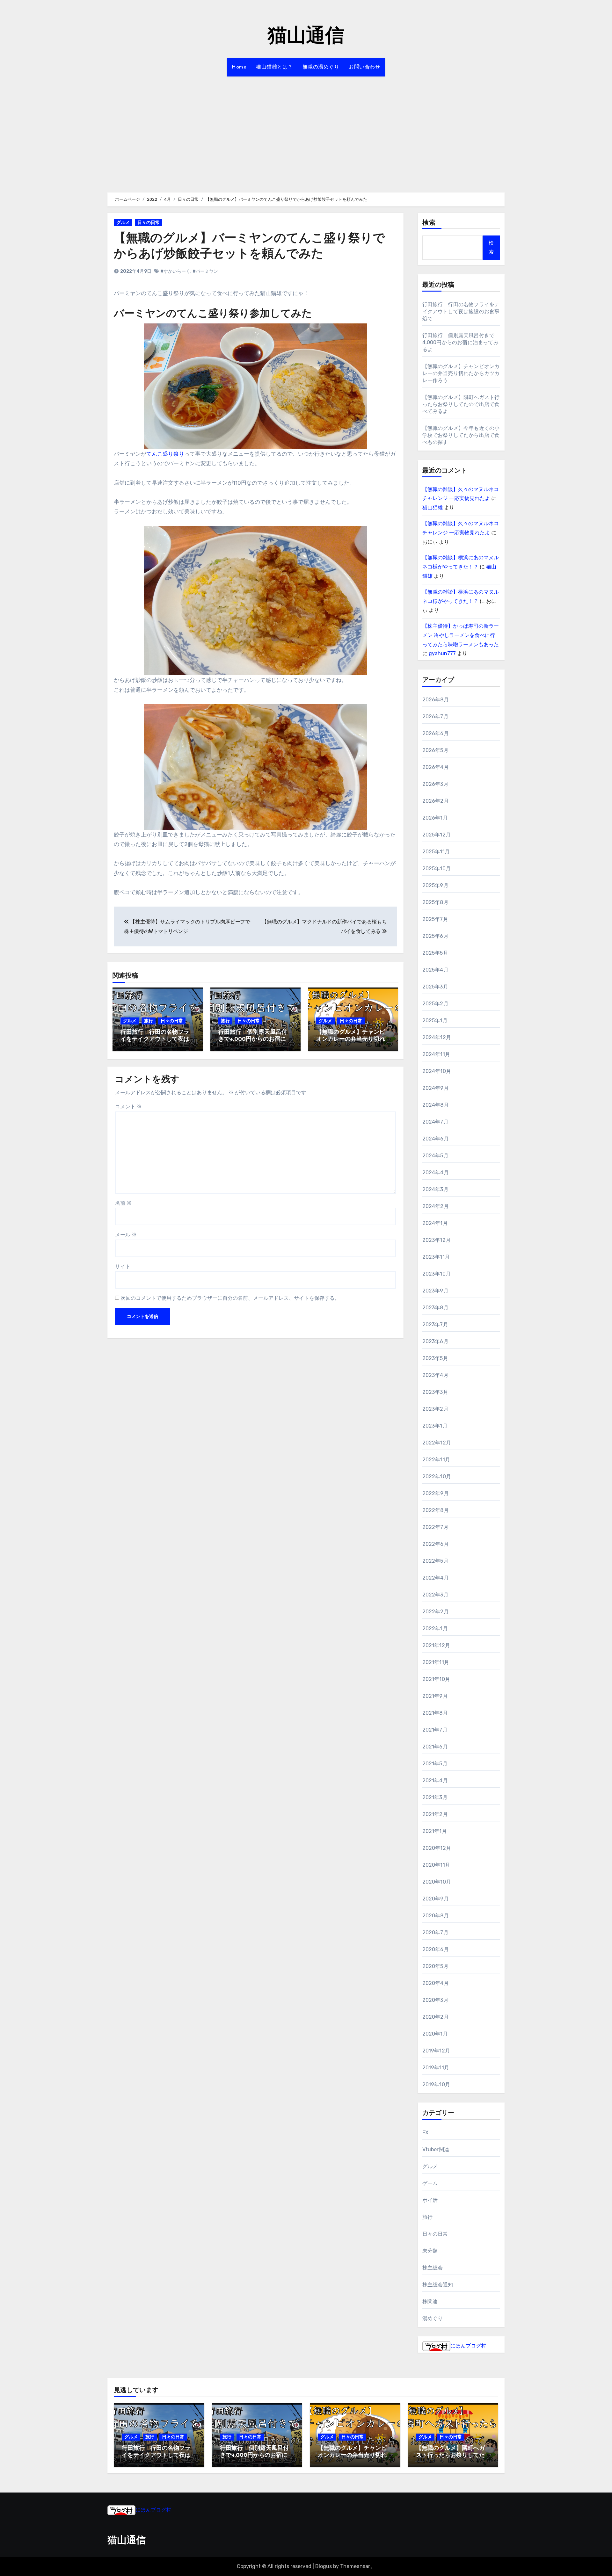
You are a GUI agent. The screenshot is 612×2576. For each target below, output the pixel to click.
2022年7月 (435, 1527)
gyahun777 (442, 653)
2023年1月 (435, 1426)
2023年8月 (435, 1308)
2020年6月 (436, 1949)
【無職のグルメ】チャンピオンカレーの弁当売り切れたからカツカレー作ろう (351, 1039)
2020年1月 (435, 2034)
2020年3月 (435, 2000)
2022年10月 (437, 1476)
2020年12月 (437, 1848)
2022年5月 (435, 1561)
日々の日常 (149, 223)
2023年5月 (435, 1358)
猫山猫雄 (433, 507)
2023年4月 (435, 1375)
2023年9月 (435, 1291)
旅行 (149, 1021)
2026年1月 (435, 818)
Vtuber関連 (436, 2149)
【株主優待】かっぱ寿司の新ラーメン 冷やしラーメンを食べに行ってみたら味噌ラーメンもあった (461, 635)
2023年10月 (437, 1274)
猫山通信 (306, 37)
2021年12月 (436, 1645)
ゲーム (430, 2183)
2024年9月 (436, 1088)
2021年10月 (436, 1679)
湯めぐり (433, 2318)
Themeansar (355, 2566)
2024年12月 (437, 1037)
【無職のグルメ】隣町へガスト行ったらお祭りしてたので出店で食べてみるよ (461, 404)
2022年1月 (435, 1628)
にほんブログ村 (468, 2346)
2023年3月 (435, 1392)
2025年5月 (435, 953)
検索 (429, 223)
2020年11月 (436, 1865)
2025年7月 (435, 919)
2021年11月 (436, 1662)
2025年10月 (437, 868)
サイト (123, 1266)
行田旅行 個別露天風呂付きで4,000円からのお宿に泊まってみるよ (255, 1039)
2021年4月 (435, 1780)
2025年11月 (436, 852)
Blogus (324, 2566)
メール (126, 1235)
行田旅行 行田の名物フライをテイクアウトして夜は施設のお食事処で (155, 1039)
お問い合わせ (364, 67)
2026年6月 (436, 733)
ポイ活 (430, 2200)
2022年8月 (436, 1510)
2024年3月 (435, 1189)
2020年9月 (436, 1899)
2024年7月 (435, 1122)
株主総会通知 (438, 2285)
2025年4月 (435, 970)
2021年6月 (435, 1747)
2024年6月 (436, 1139)
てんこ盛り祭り (165, 454)
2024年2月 (436, 1206)
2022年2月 (436, 1612)
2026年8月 (436, 700)
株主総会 (433, 2268)
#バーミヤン (205, 271)
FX (425, 2133)
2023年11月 (436, 1257)
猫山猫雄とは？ (274, 67)
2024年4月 (436, 1172)
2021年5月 (435, 1764)
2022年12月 (437, 1443)
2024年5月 (435, 1156)
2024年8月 (436, 1105)
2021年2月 (435, 1814)
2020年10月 (437, 1882)
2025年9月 (435, 885)
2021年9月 (435, 1696)
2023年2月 (435, 1409)
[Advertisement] (306, 131)
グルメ (123, 223)
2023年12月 (437, 1240)
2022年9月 (436, 1493)
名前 (123, 1203)
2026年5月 (435, 750)
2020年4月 (436, 1983)
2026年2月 (436, 801)
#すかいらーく (175, 271)
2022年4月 (436, 1578)
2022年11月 (436, 1460)
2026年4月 (436, 767)
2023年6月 (435, 1341)
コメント (128, 1107)
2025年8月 (435, 902)
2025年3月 (435, 987)
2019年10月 (436, 2084)
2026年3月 (435, 784)
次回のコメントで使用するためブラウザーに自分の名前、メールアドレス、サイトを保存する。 (230, 1298)
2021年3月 (435, 1797)
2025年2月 (435, 1004)
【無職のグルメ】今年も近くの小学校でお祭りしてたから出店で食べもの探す (461, 435)
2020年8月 (436, 1916)
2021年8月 (435, 1713)
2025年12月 (437, 835)
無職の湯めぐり (321, 67)
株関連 (430, 2301)
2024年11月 (436, 1054)
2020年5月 (435, 1966)
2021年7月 (435, 1730)
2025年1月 (435, 1020)
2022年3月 (435, 1595)
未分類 (430, 2251)
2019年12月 (436, 2051)
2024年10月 (437, 1071)
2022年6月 (436, 1544)
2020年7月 (435, 1932)
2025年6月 (435, 936)
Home (239, 67)
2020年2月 (436, 2017)
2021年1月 (435, 1831)
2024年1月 (435, 1223)
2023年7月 (435, 1324)
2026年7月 (435, 716)
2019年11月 (436, 2068)
